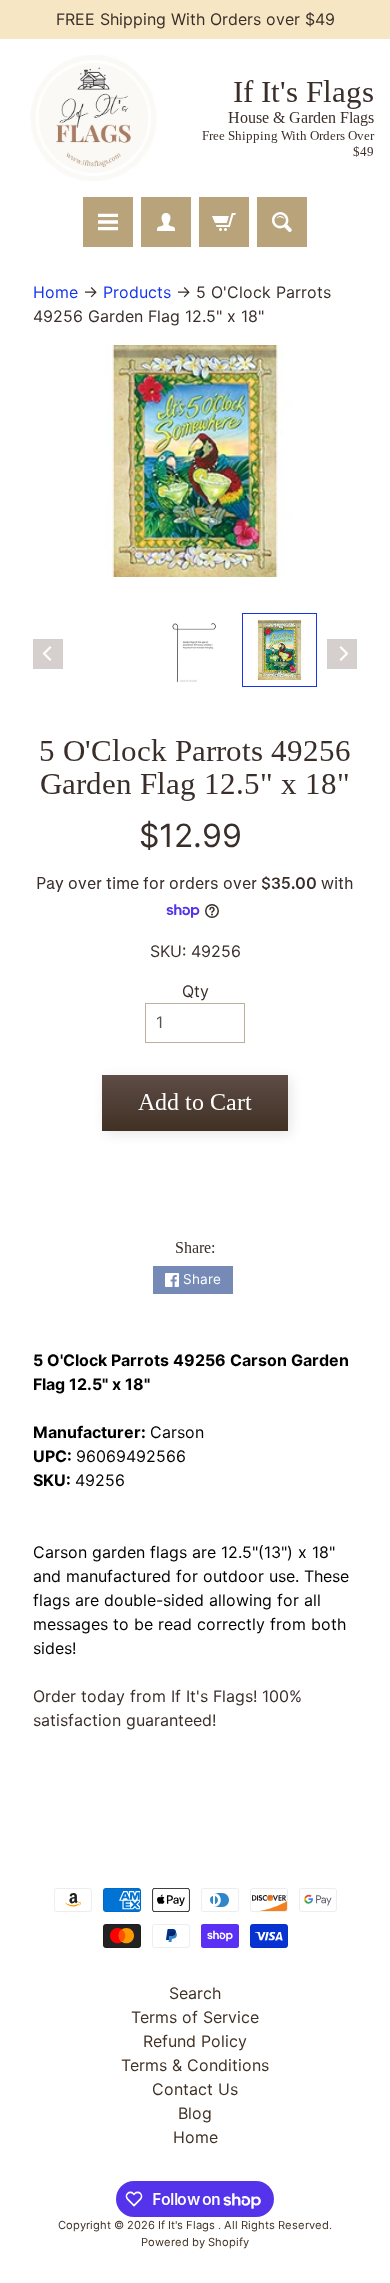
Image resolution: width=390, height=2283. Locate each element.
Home (55, 292)
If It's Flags (188, 2225)
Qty (195, 991)
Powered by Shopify (195, 2242)
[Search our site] (282, 222)
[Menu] (108, 222)
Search (195, 1993)
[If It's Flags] (91, 118)
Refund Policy (195, 2041)
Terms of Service (195, 2017)
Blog (195, 2113)
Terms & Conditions (195, 2065)
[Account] (166, 222)
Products (137, 292)
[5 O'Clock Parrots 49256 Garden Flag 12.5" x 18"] (279, 650)
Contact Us (195, 2089)
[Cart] (224, 222)
